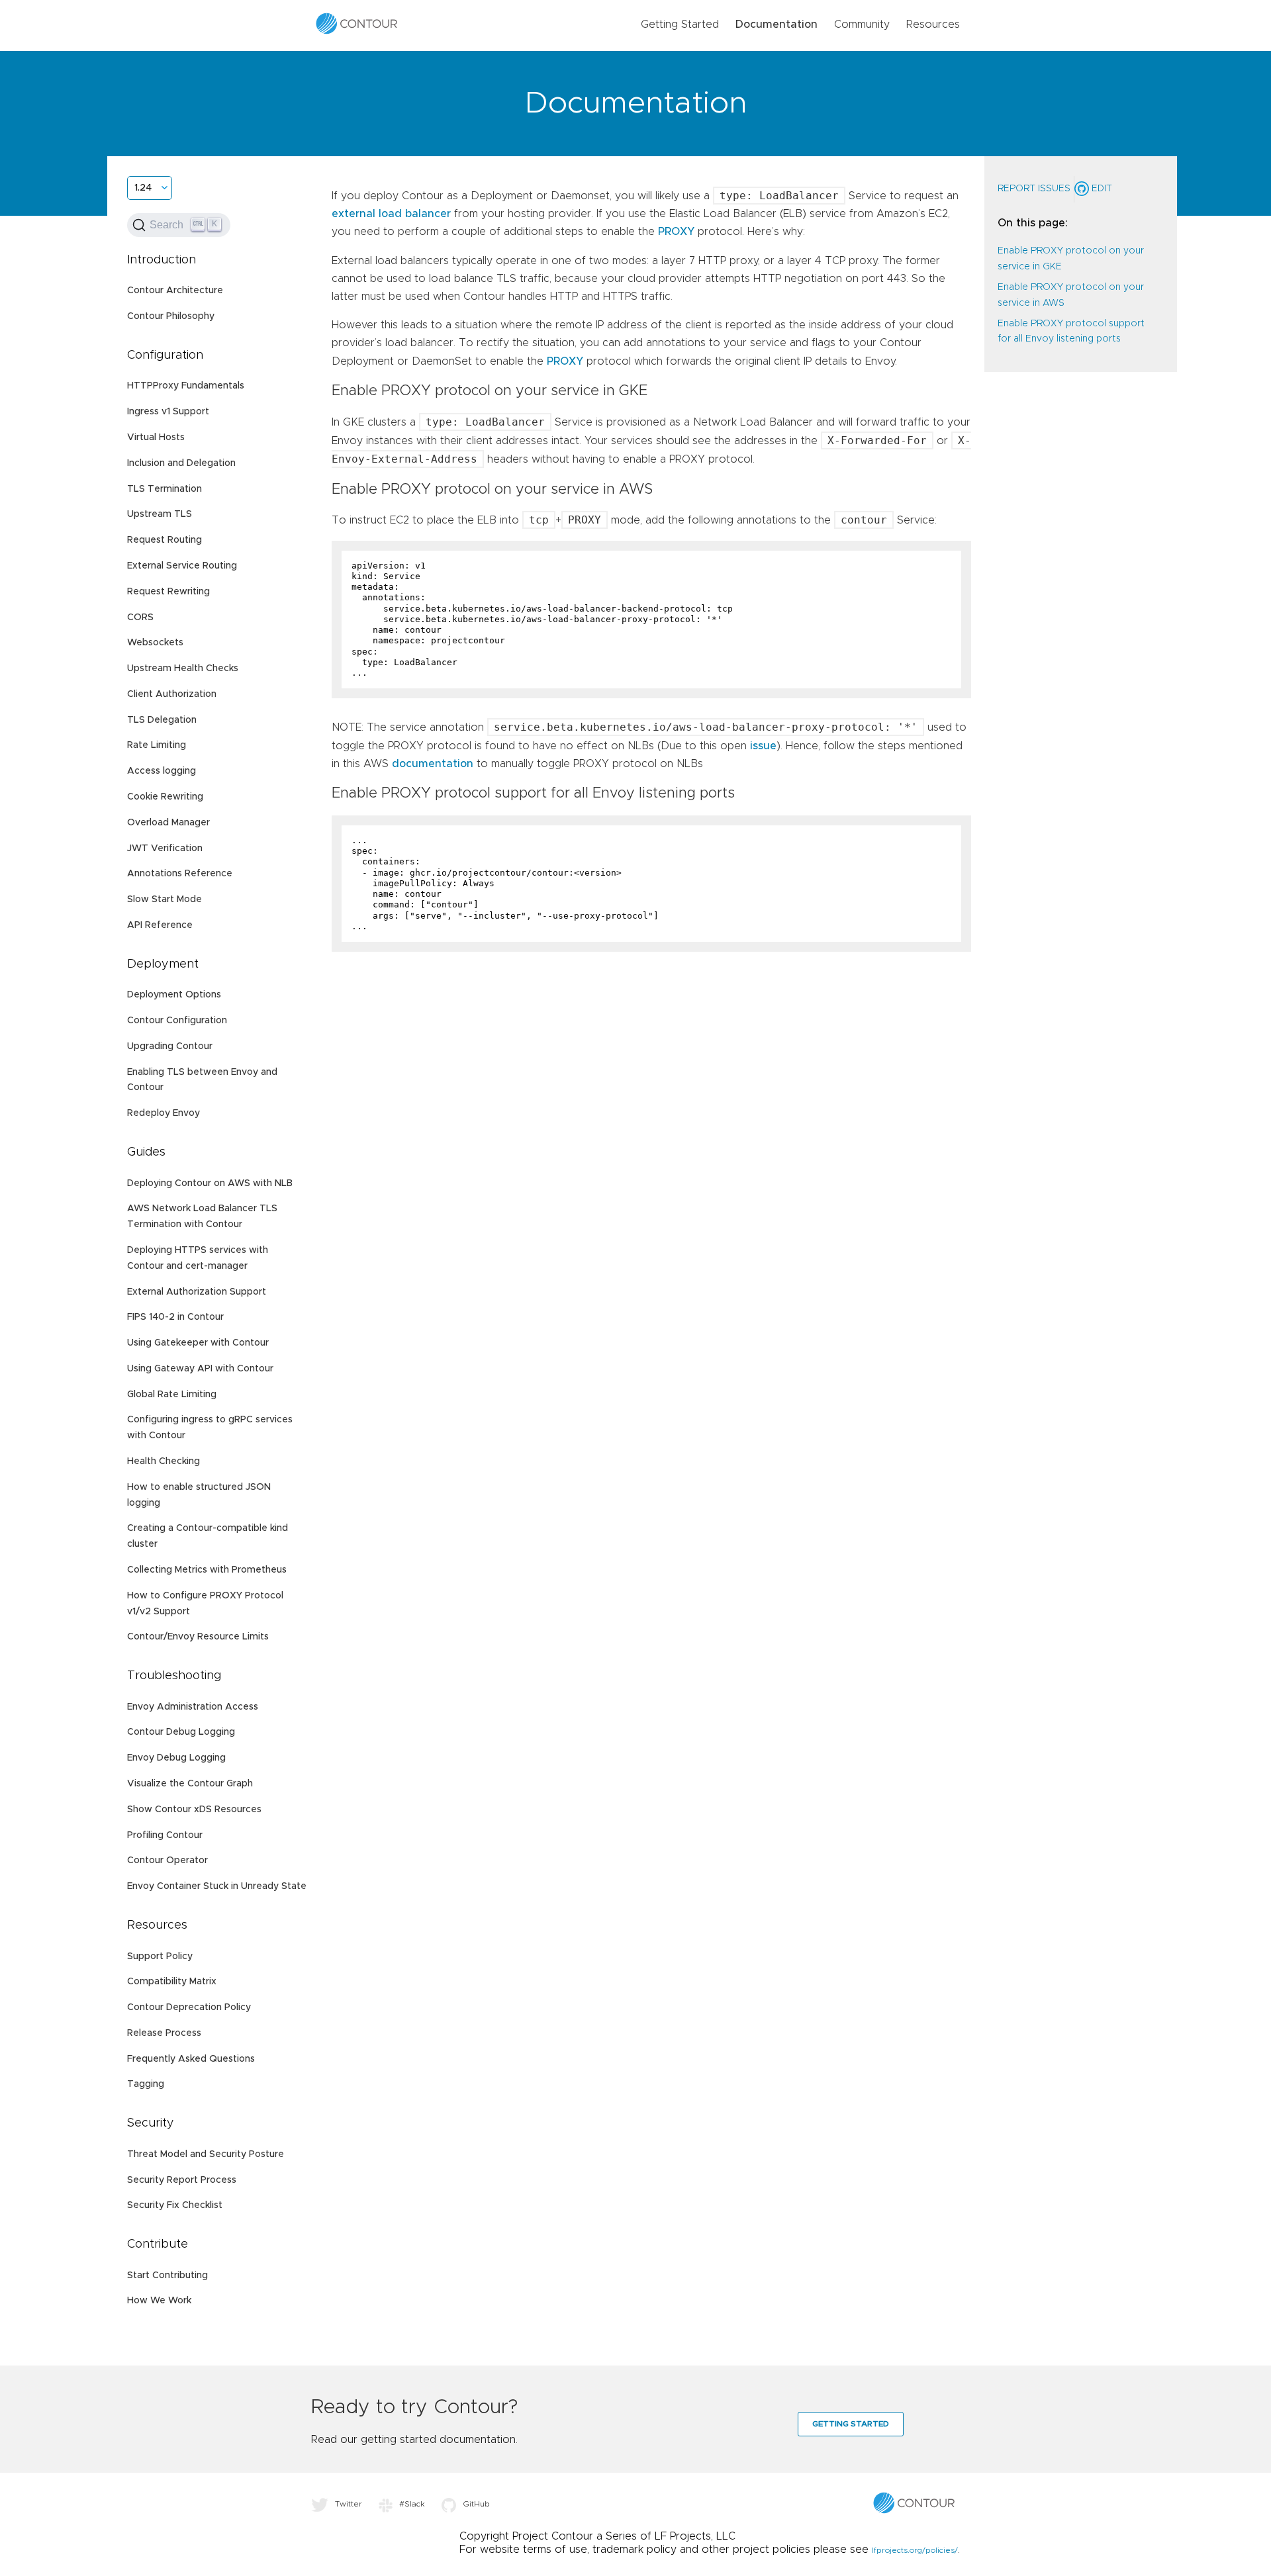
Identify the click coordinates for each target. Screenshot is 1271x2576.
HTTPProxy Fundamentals (186, 386)
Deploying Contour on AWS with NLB (210, 1183)
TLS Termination (165, 489)
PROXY (676, 232)
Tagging (146, 2084)
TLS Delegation (162, 720)
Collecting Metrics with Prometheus (207, 1570)
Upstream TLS (160, 514)
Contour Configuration (177, 1021)
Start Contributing (167, 2276)
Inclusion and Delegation (181, 463)
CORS (140, 618)
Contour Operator (167, 1861)
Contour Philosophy (171, 316)
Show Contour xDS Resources (194, 1810)
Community (862, 24)
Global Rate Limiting (172, 1395)
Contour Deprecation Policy (189, 2007)
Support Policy (160, 1956)
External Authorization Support (197, 1292)
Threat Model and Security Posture (206, 2154)
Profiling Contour (165, 1835)
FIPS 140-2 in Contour (175, 1317)
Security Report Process (182, 2180)
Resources (933, 24)
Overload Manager (168, 823)
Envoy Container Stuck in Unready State (217, 1886)
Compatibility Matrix (172, 1982)
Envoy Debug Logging (176, 1758)
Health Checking (164, 1461)
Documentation (777, 24)
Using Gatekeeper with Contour (198, 1343)
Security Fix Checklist (175, 2205)
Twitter (349, 2504)
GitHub (476, 2504)
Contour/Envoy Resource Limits (198, 1637)
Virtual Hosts (156, 437)
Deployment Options (174, 995)
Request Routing (165, 540)
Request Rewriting (168, 592)
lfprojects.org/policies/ (915, 2550)
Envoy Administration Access (193, 1707)
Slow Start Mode (165, 899)
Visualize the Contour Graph (190, 1784)
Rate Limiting (157, 745)
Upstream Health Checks (183, 668)
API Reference (160, 925)
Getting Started (680, 24)
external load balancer (391, 214)
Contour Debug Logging (181, 1732)
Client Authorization (172, 694)
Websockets (155, 643)
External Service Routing (182, 566)
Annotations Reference (180, 874)
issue (763, 746)
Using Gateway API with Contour (200, 1369)
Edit (1101, 189)
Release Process (164, 2033)
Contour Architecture (175, 291)
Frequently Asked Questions (191, 2059)
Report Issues (1034, 189)
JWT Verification (165, 849)
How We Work (159, 2301)
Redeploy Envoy (164, 1113)
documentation (433, 764)
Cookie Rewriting (165, 797)
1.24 (143, 188)
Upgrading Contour (170, 1046)
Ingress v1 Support (168, 412)
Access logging (162, 771)
